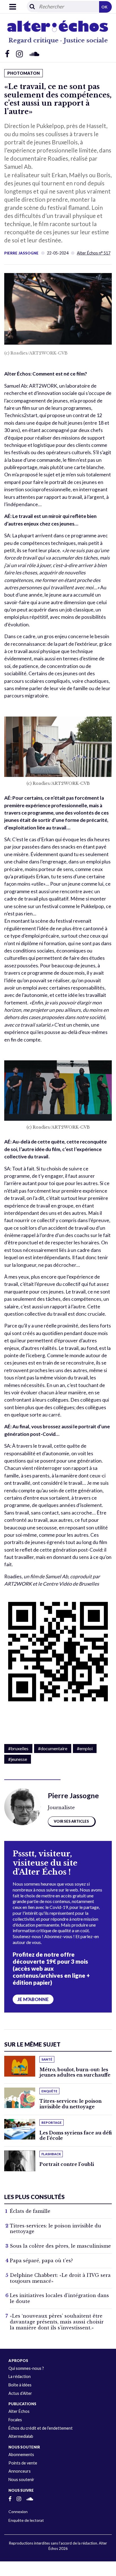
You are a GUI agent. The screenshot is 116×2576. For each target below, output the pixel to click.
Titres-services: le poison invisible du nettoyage (71, 2104)
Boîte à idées (20, 2385)
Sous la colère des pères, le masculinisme (60, 2246)
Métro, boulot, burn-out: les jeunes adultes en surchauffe (75, 2072)
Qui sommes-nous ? (26, 2368)
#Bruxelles (18, 1748)
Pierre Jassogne (21, 253)
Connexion (18, 2512)
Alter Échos (19, 2411)
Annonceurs (20, 2471)
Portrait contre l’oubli (67, 2164)
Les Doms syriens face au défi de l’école (76, 2135)
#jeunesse (18, 1759)
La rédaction (20, 2376)
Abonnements (21, 2455)
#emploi (85, 1748)
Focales (15, 2420)
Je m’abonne (33, 1999)
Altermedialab (21, 2436)
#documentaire (53, 1748)
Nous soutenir (21, 2480)
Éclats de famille (30, 2211)
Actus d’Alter (20, 2393)
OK (104, 7)
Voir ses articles (71, 1821)
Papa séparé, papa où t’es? (41, 2261)
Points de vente (23, 2463)
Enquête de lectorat (26, 2520)
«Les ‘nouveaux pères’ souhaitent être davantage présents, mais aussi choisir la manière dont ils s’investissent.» (57, 2322)
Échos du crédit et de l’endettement (41, 2428)
